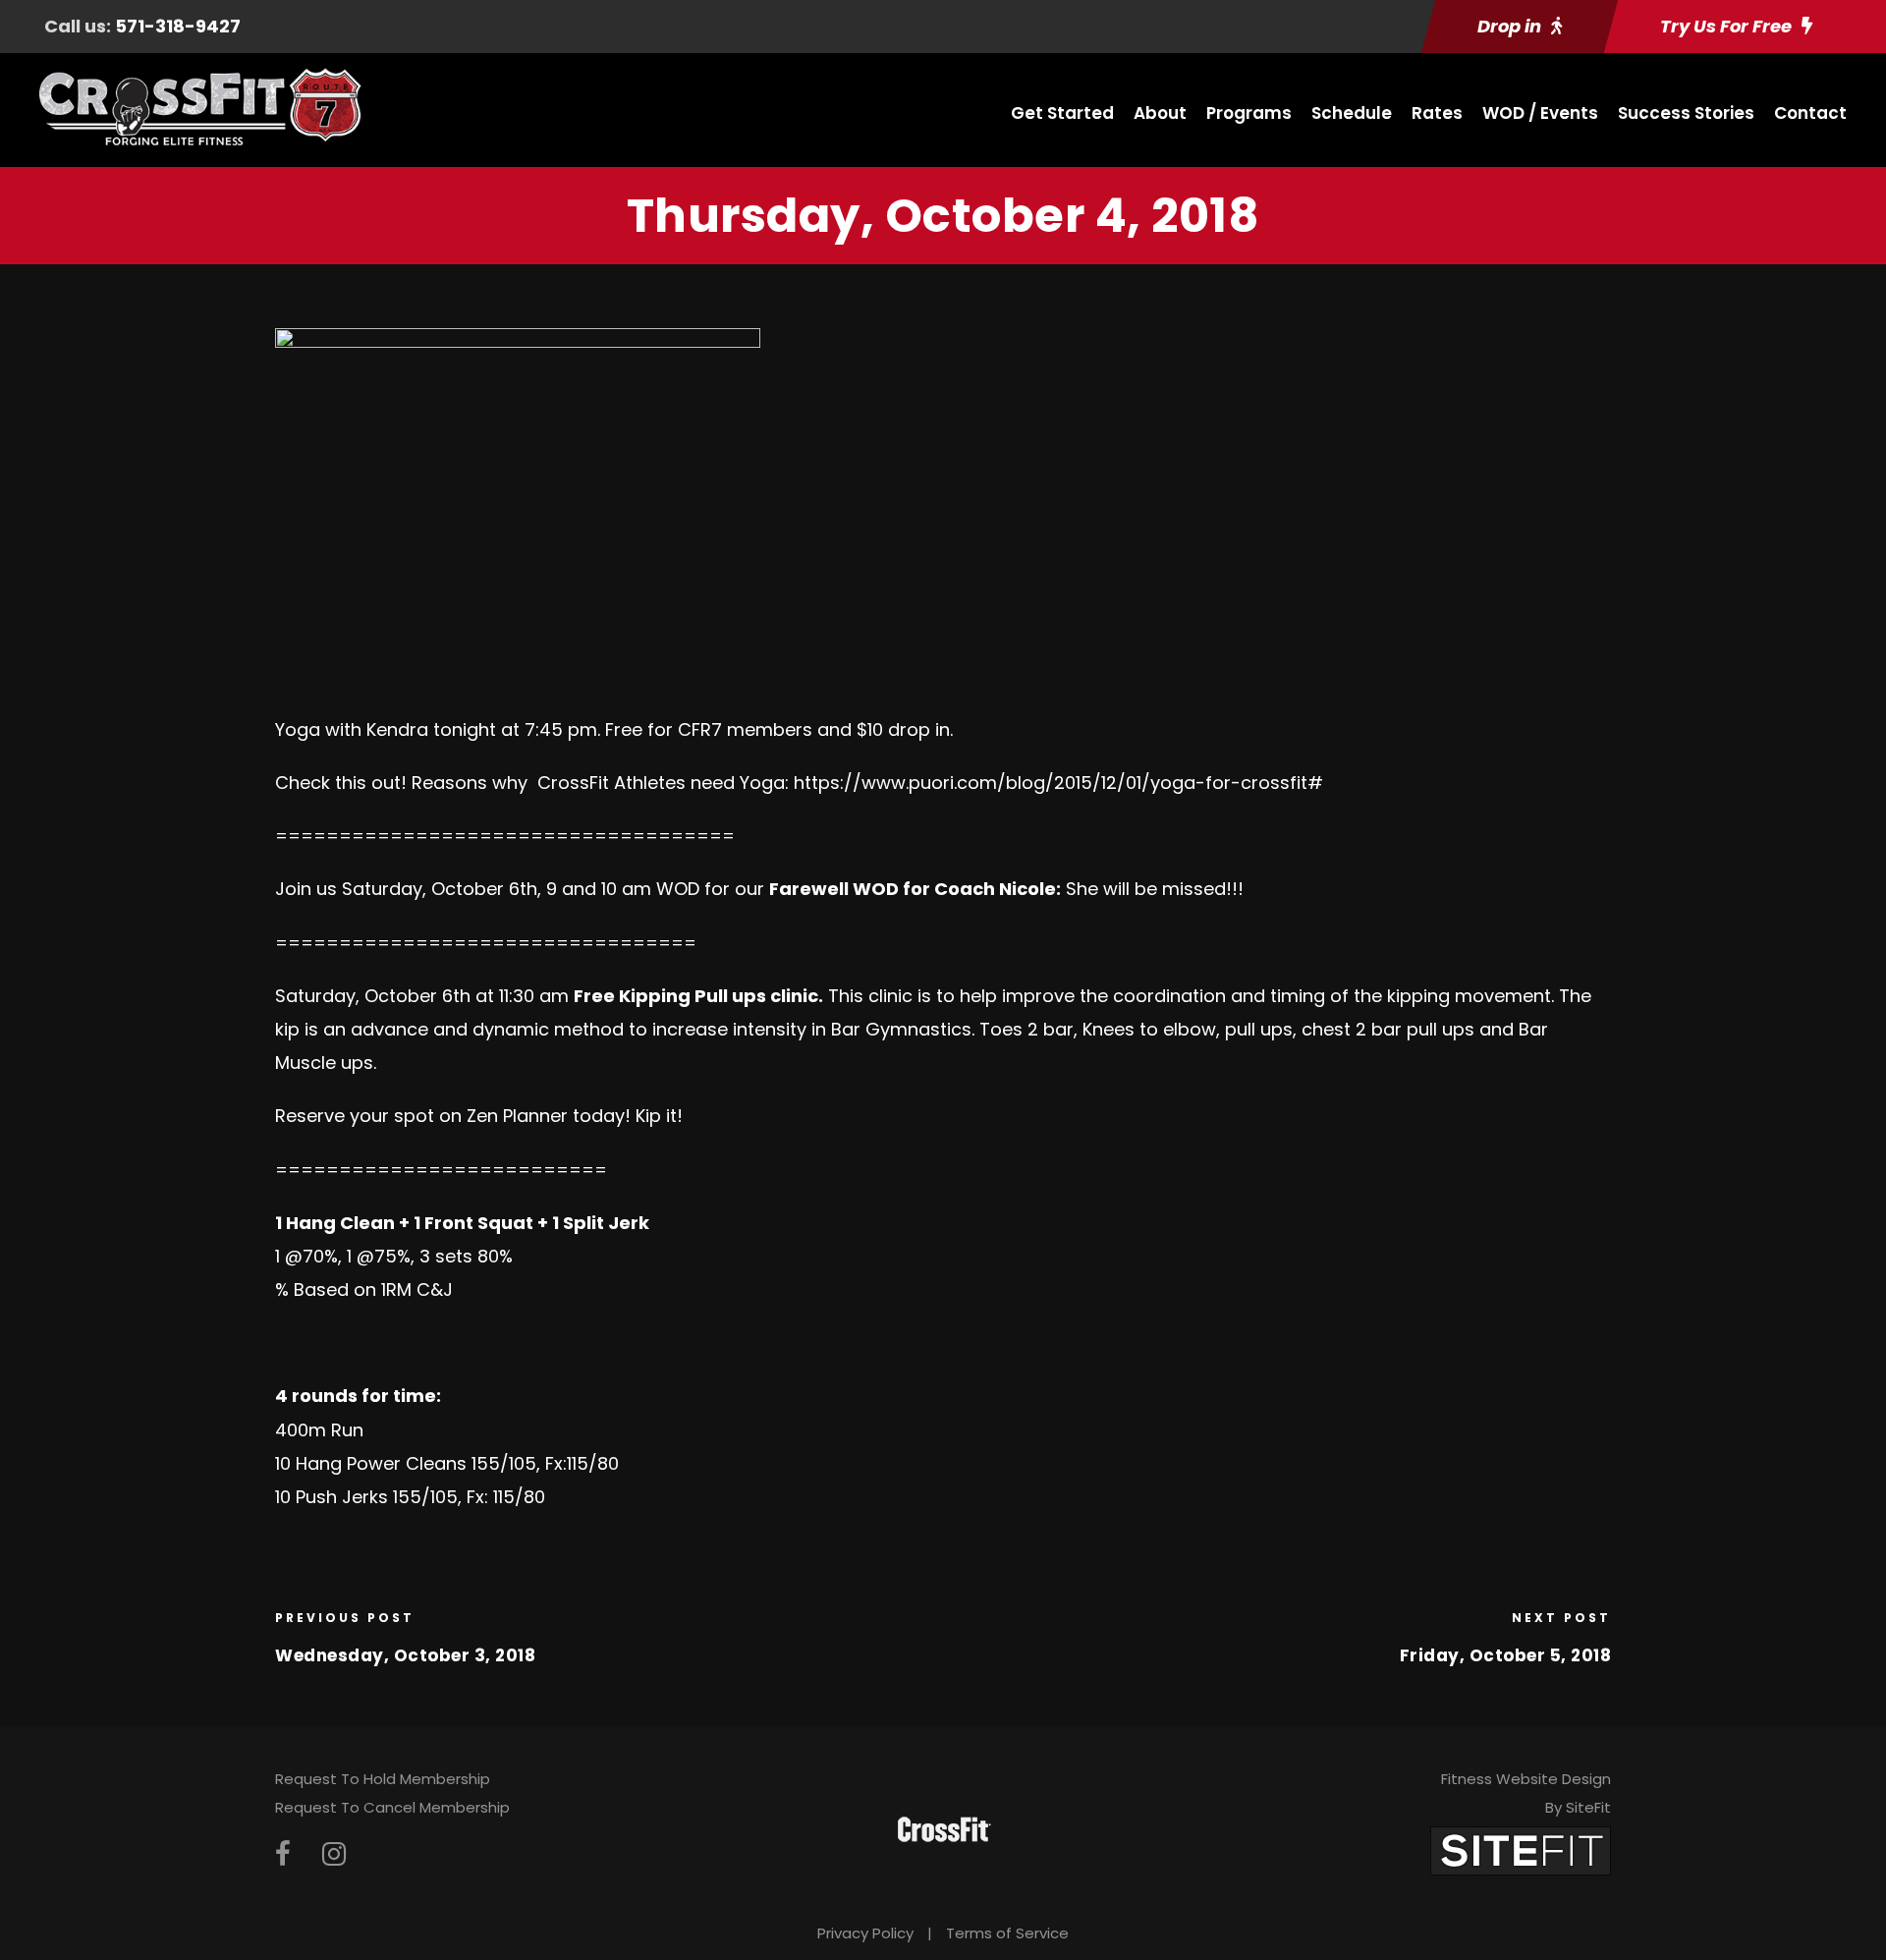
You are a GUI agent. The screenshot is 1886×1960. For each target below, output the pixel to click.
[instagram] (334, 1854)
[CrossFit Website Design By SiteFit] (1521, 1849)
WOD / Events (1540, 113)
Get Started (1062, 113)
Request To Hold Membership (383, 1779)
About (1160, 113)
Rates (1437, 113)
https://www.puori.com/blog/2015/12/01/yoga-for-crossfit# (1058, 783)
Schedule (1352, 113)
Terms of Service (1007, 1933)
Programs (1249, 113)
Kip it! (657, 1116)
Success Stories (1686, 113)
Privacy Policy (865, 1933)
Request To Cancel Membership (392, 1807)
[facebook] (283, 1854)
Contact (1810, 113)
